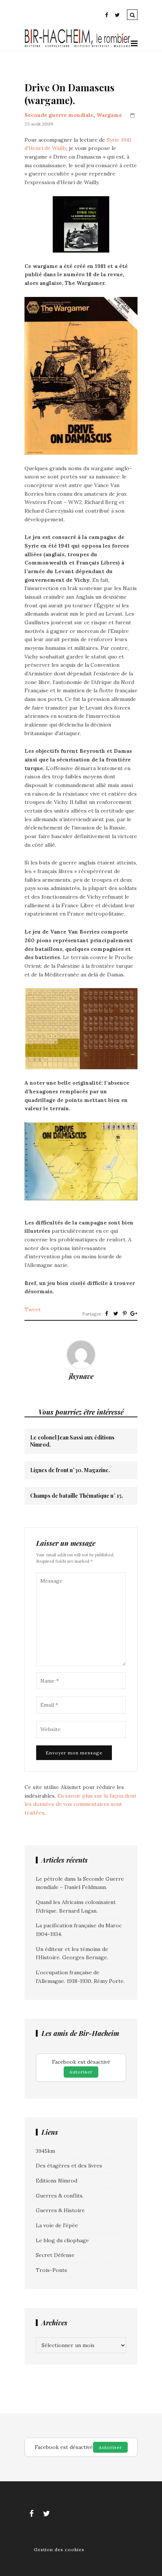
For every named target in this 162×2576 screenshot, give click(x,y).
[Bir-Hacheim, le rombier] (78, 46)
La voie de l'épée (57, 2225)
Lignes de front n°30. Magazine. (70, 1470)
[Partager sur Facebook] (107, 1314)
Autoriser (81, 2072)
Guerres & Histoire (60, 2210)
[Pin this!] (125, 1314)
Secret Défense (55, 2255)
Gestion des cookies (59, 2550)
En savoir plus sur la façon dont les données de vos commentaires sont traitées (80, 1804)
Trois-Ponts (51, 2270)
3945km (45, 2151)
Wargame (109, 115)
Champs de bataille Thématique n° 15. (77, 1496)
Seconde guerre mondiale (59, 115)
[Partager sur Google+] (134, 1314)
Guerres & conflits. (60, 2196)
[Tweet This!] (116, 1314)
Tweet (33, 1309)
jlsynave (81, 1376)
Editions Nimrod (57, 2181)
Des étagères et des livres (69, 2166)
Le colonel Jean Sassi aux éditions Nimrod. (72, 1441)
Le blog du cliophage (62, 2240)
